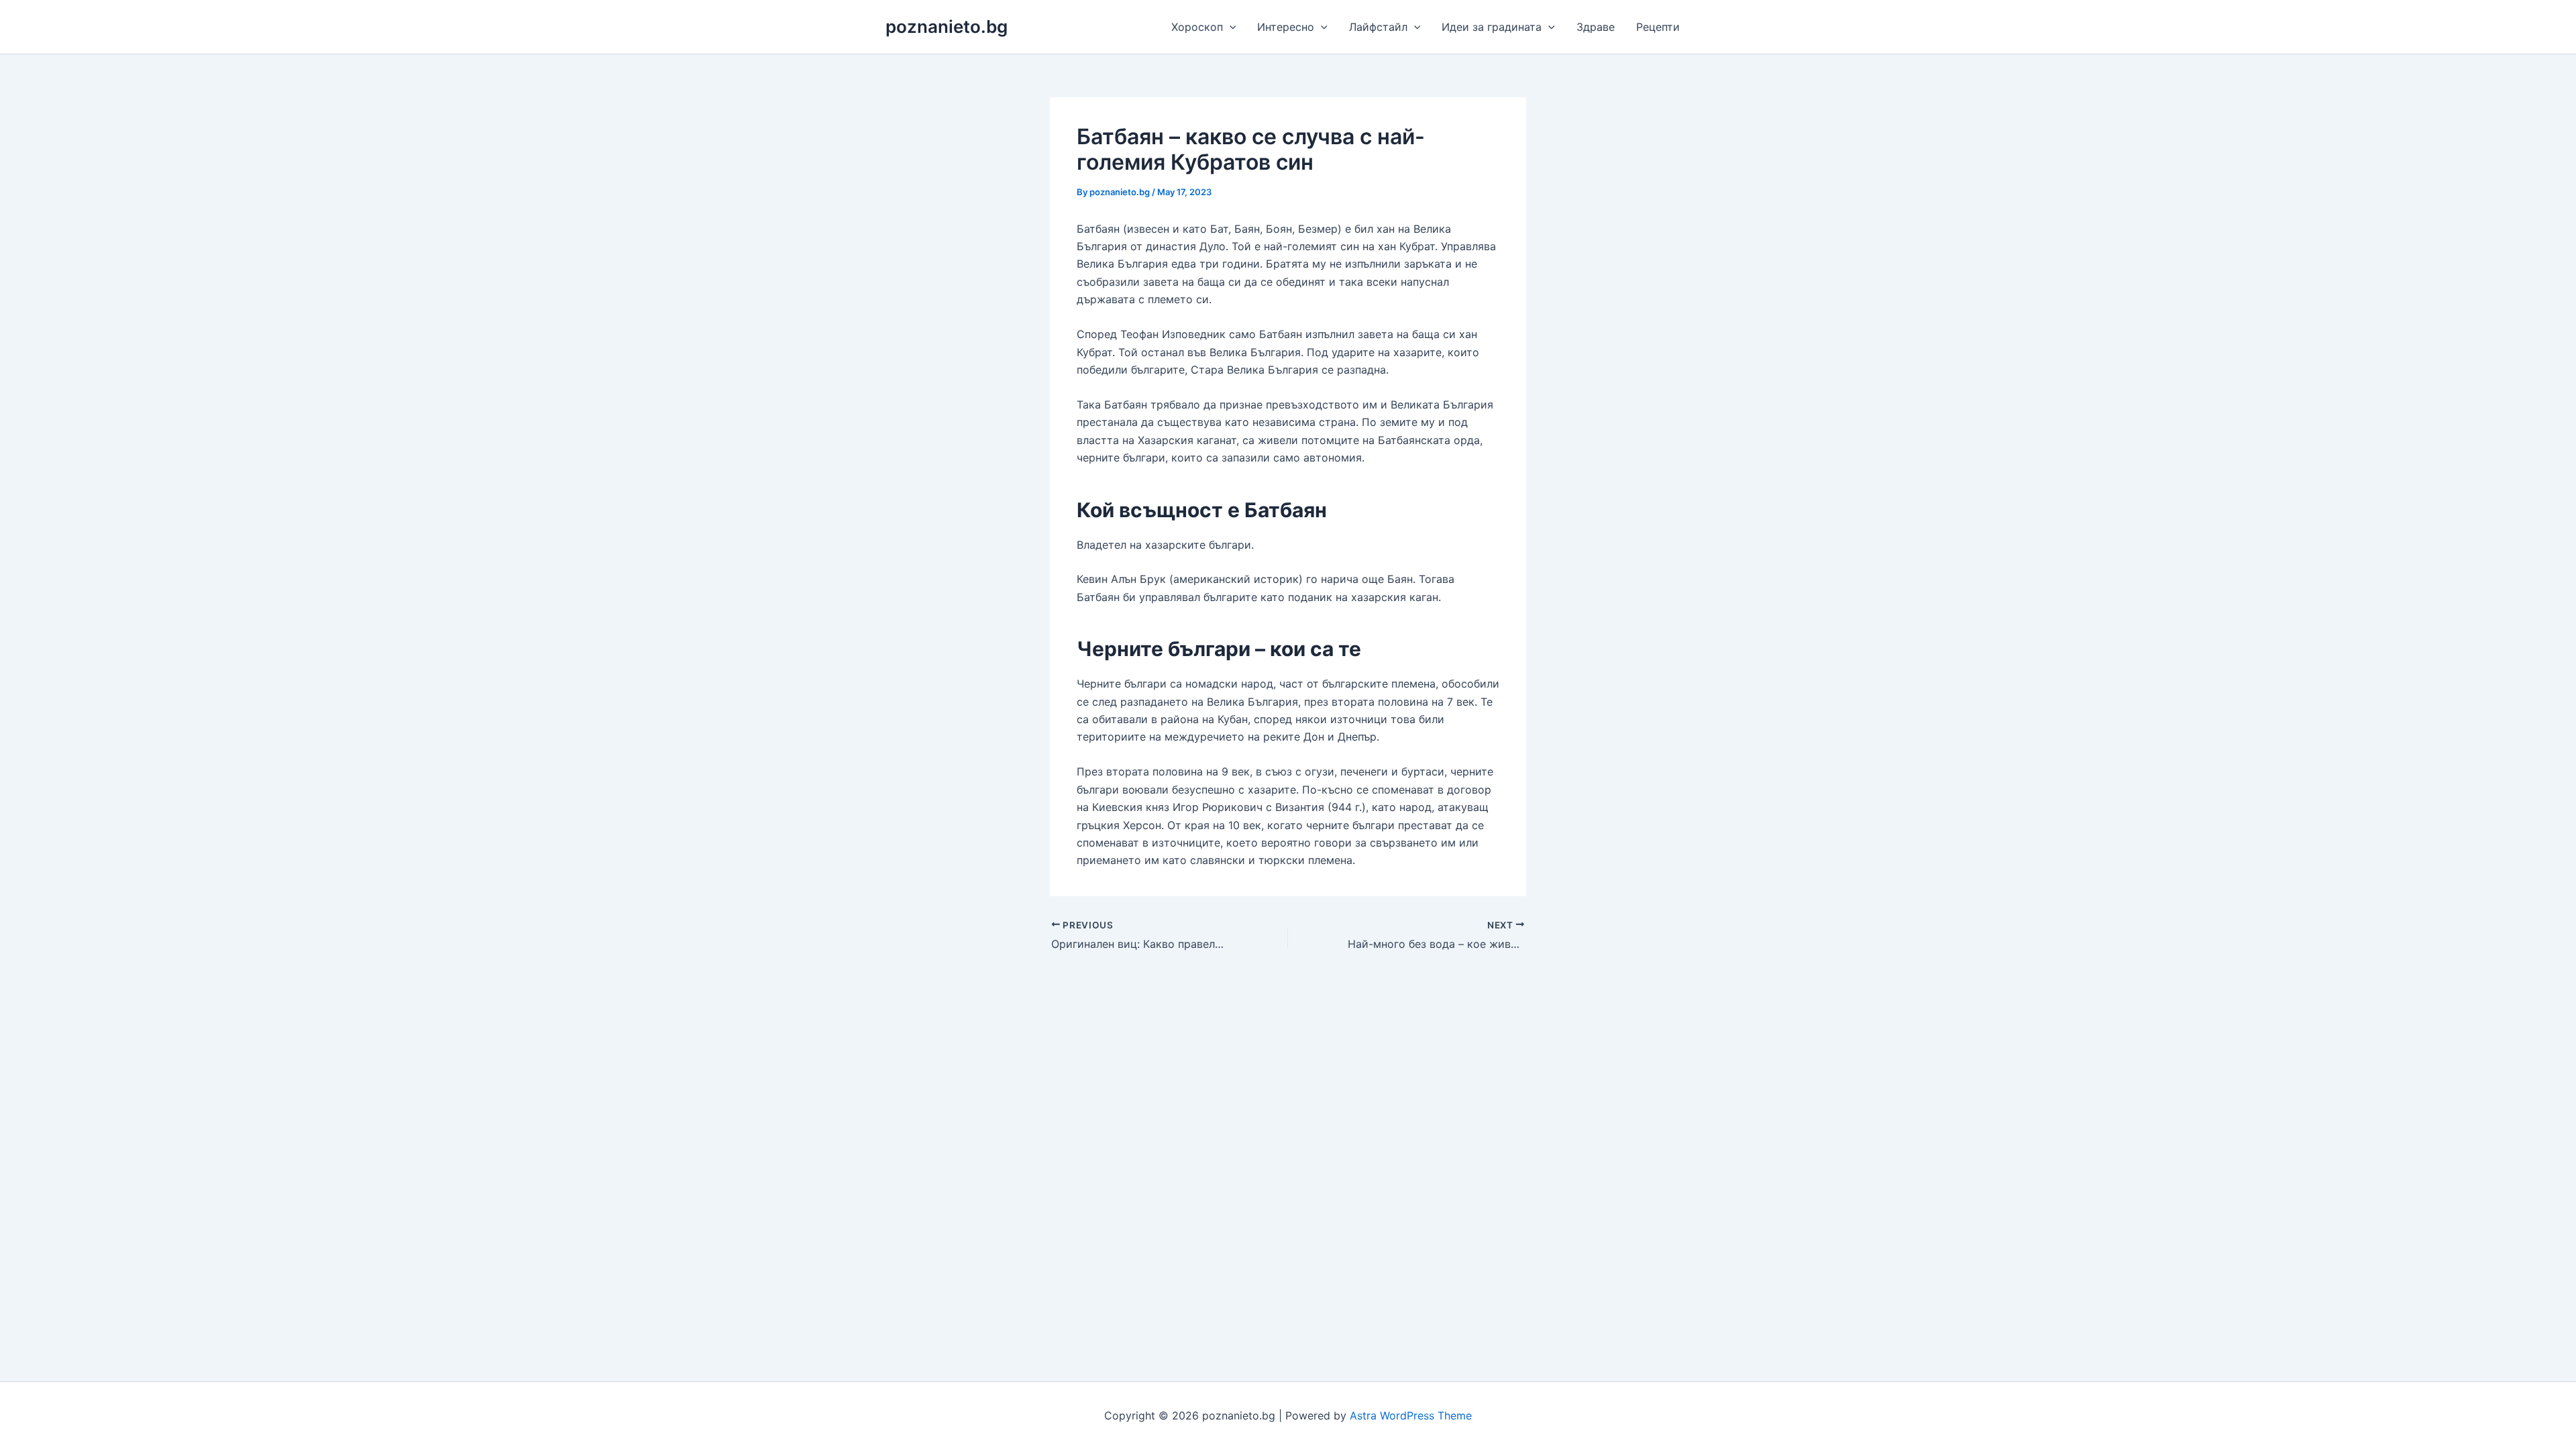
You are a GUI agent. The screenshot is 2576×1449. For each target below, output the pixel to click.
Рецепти (1658, 27)
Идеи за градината (1492, 27)
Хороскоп (1197, 27)
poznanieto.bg (947, 26)
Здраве (1596, 27)
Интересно (1286, 27)
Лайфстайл (1378, 27)
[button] (1230, 27)
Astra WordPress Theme (1411, 1415)
